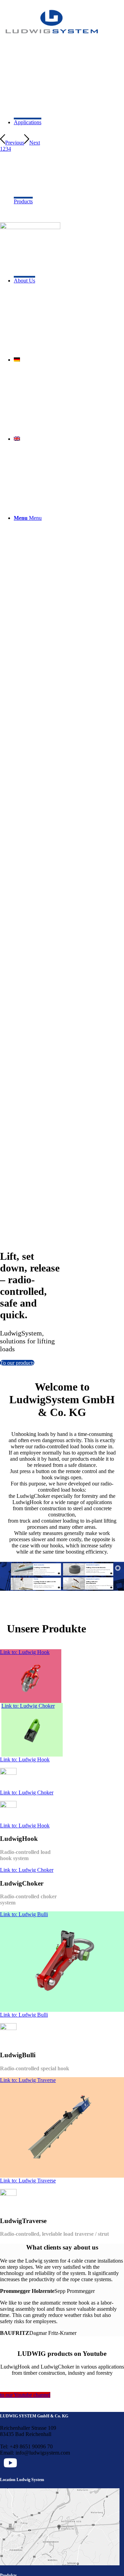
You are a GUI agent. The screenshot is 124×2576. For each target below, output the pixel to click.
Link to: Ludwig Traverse (28, 2080)
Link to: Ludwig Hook (25, 1652)
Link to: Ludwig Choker (28, 1706)
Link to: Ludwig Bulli (24, 1914)
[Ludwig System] (52, 38)
